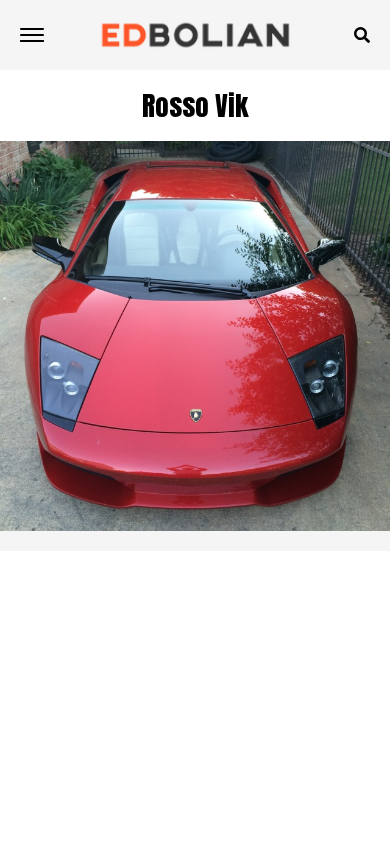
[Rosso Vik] (195, 525)
